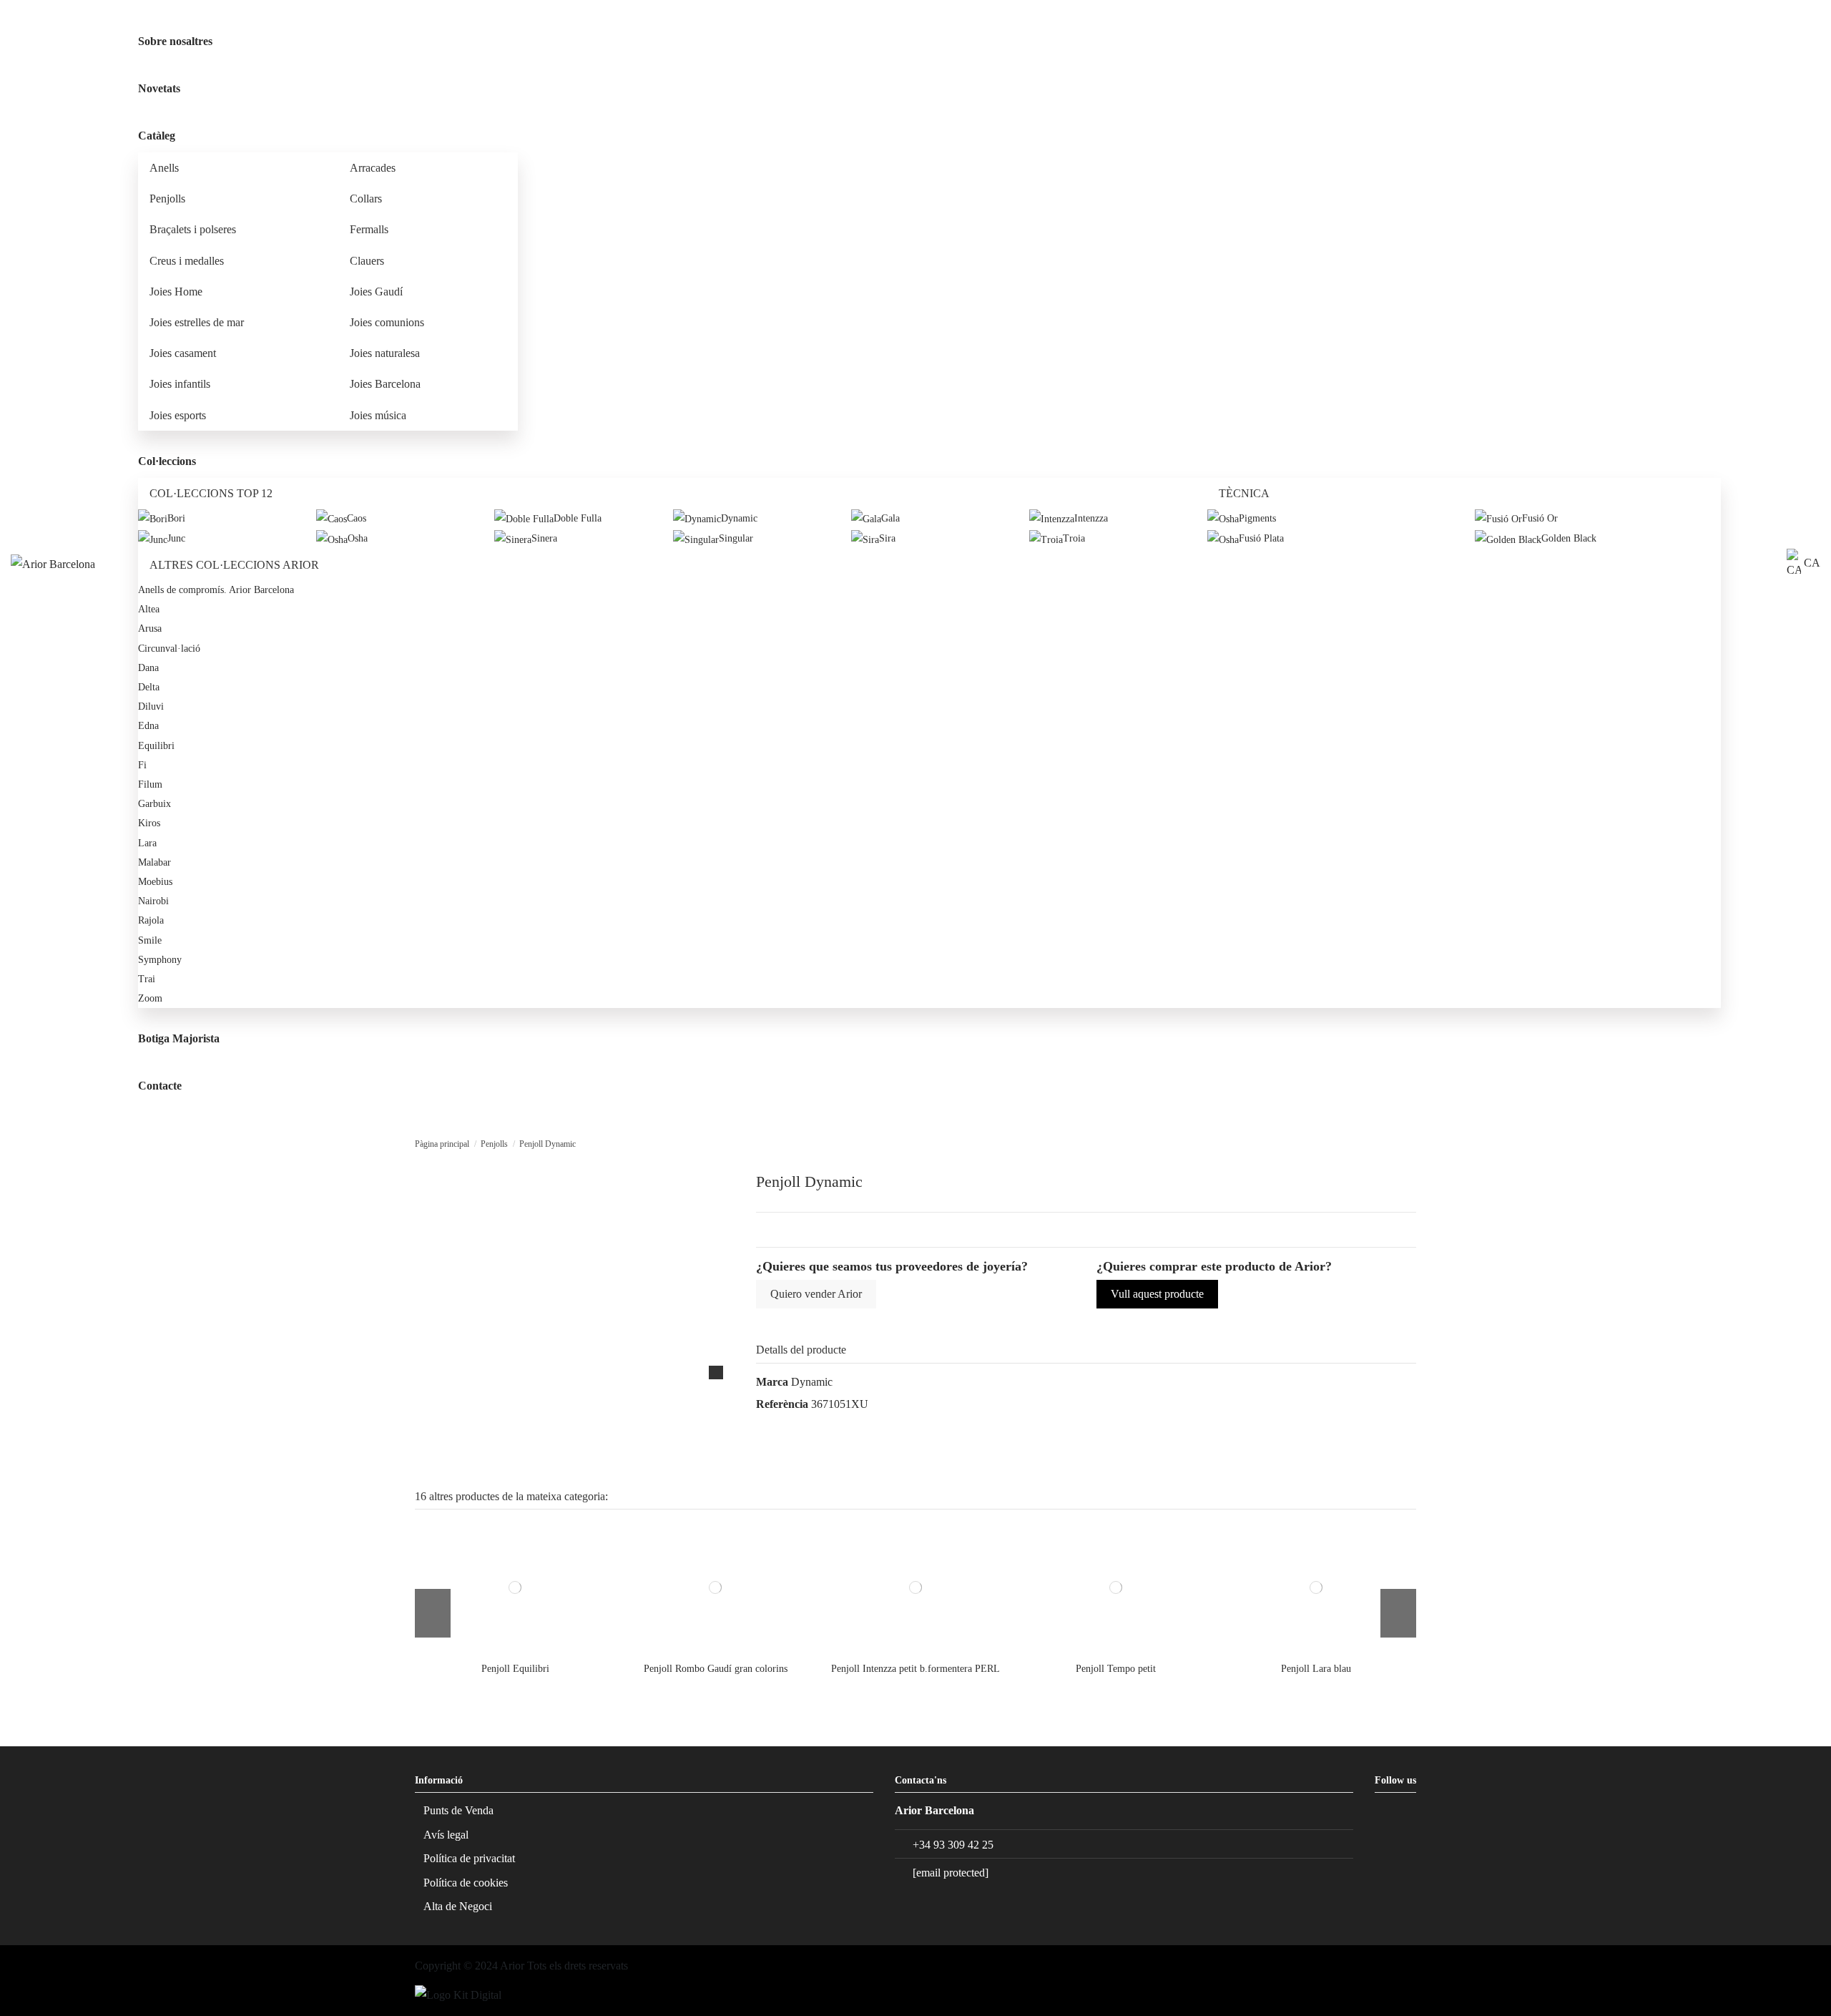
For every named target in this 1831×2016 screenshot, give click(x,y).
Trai (147, 979)
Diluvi (151, 706)
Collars (366, 199)
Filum (150, 784)
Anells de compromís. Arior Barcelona (216, 590)
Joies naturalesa (385, 353)
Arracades (373, 168)
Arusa (150, 628)
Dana (148, 668)
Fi (142, 765)
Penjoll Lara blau (1316, 1669)
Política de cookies (466, 1883)
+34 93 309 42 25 (953, 1845)
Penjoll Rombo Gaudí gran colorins (716, 1669)
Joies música (378, 415)
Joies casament (183, 353)
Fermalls (369, 229)
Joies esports (178, 415)
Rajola (151, 920)
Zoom (150, 998)
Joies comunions (387, 322)
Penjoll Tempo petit (1116, 1669)
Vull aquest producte (1157, 1294)
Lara (147, 843)
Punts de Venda (458, 1810)
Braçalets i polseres (193, 229)
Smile (150, 940)
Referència (782, 1404)
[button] (199, 136)
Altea (149, 609)
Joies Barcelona (385, 384)
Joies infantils (180, 384)
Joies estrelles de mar (197, 322)
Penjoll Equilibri (515, 1669)
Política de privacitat (469, 1858)
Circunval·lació (169, 649)
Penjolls (167, 199)
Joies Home (176, 292)
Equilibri (156, 746)
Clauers (367, 261)
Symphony (160, 960)
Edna (148, 726)
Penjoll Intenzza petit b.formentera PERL (915, 1669)
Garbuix (154, 804)
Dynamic (812, 1382)
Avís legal (446, 1835)
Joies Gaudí (376, 292)
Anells (164, 168)
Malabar (154, 862)
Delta (149, 687)
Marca (772, 1382)
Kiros (149, 823)
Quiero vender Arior (816, 1294)
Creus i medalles (187, 261)
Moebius (155, 882)
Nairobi (153, 901)
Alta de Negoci (458, 1906)
